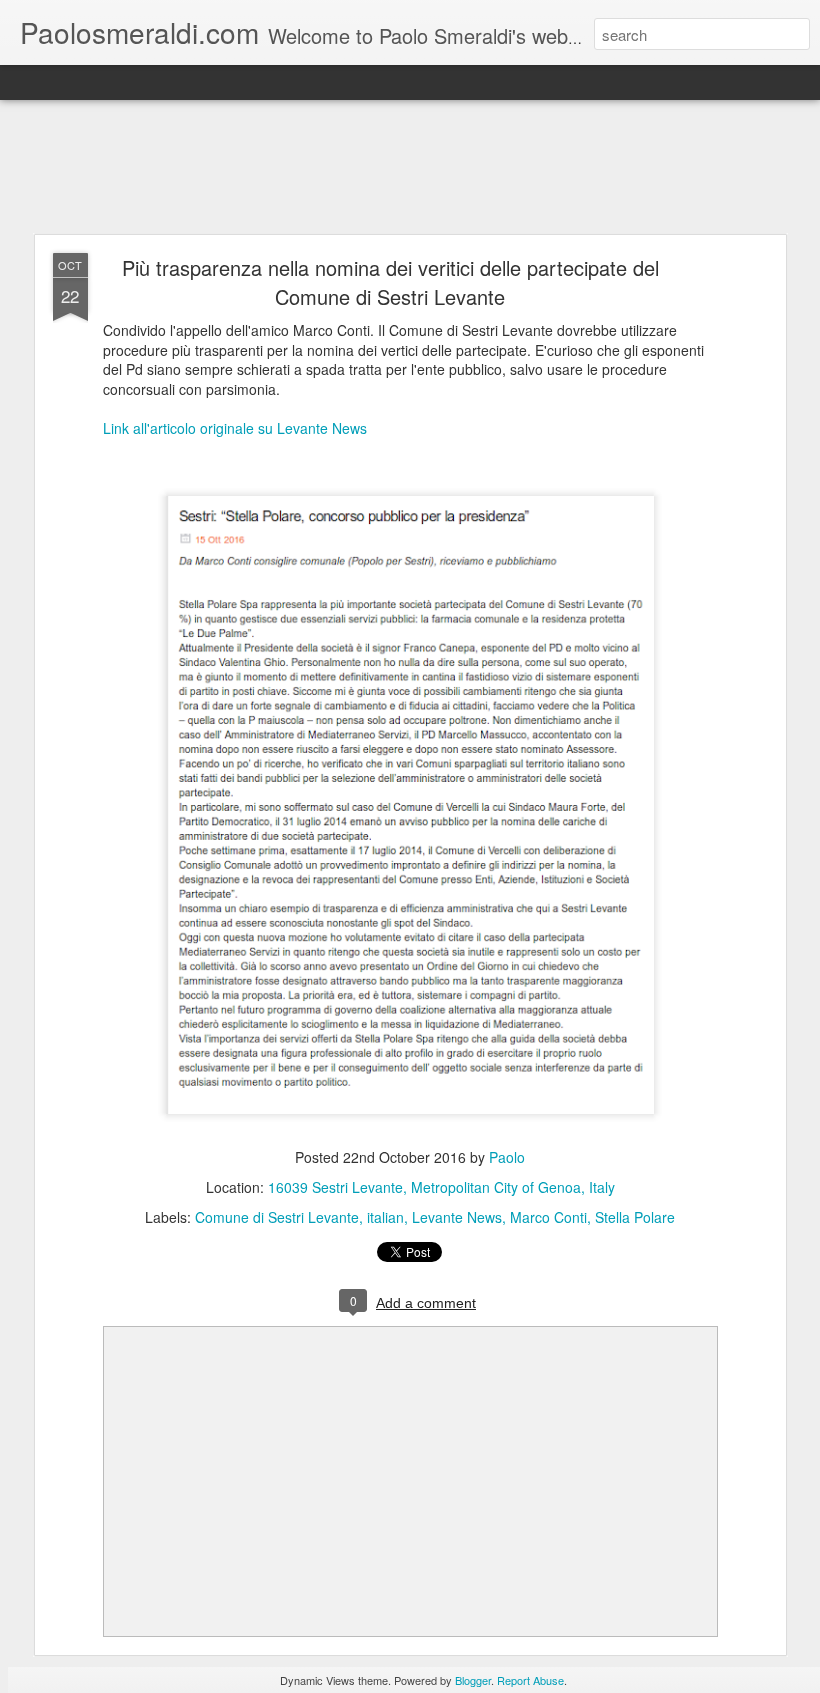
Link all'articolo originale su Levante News (235, 428)
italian (385, 1217)
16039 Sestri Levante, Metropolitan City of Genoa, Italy (441, 1187)
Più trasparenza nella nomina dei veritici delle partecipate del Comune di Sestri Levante (390, 282)
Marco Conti (548, 1217)
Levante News (457, 1217)
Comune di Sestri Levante (277, 1217)
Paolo (507, 1157)
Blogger (473, 1680)
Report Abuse (530, 1680)
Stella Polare (635, 1217)
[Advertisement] (410, 168)
